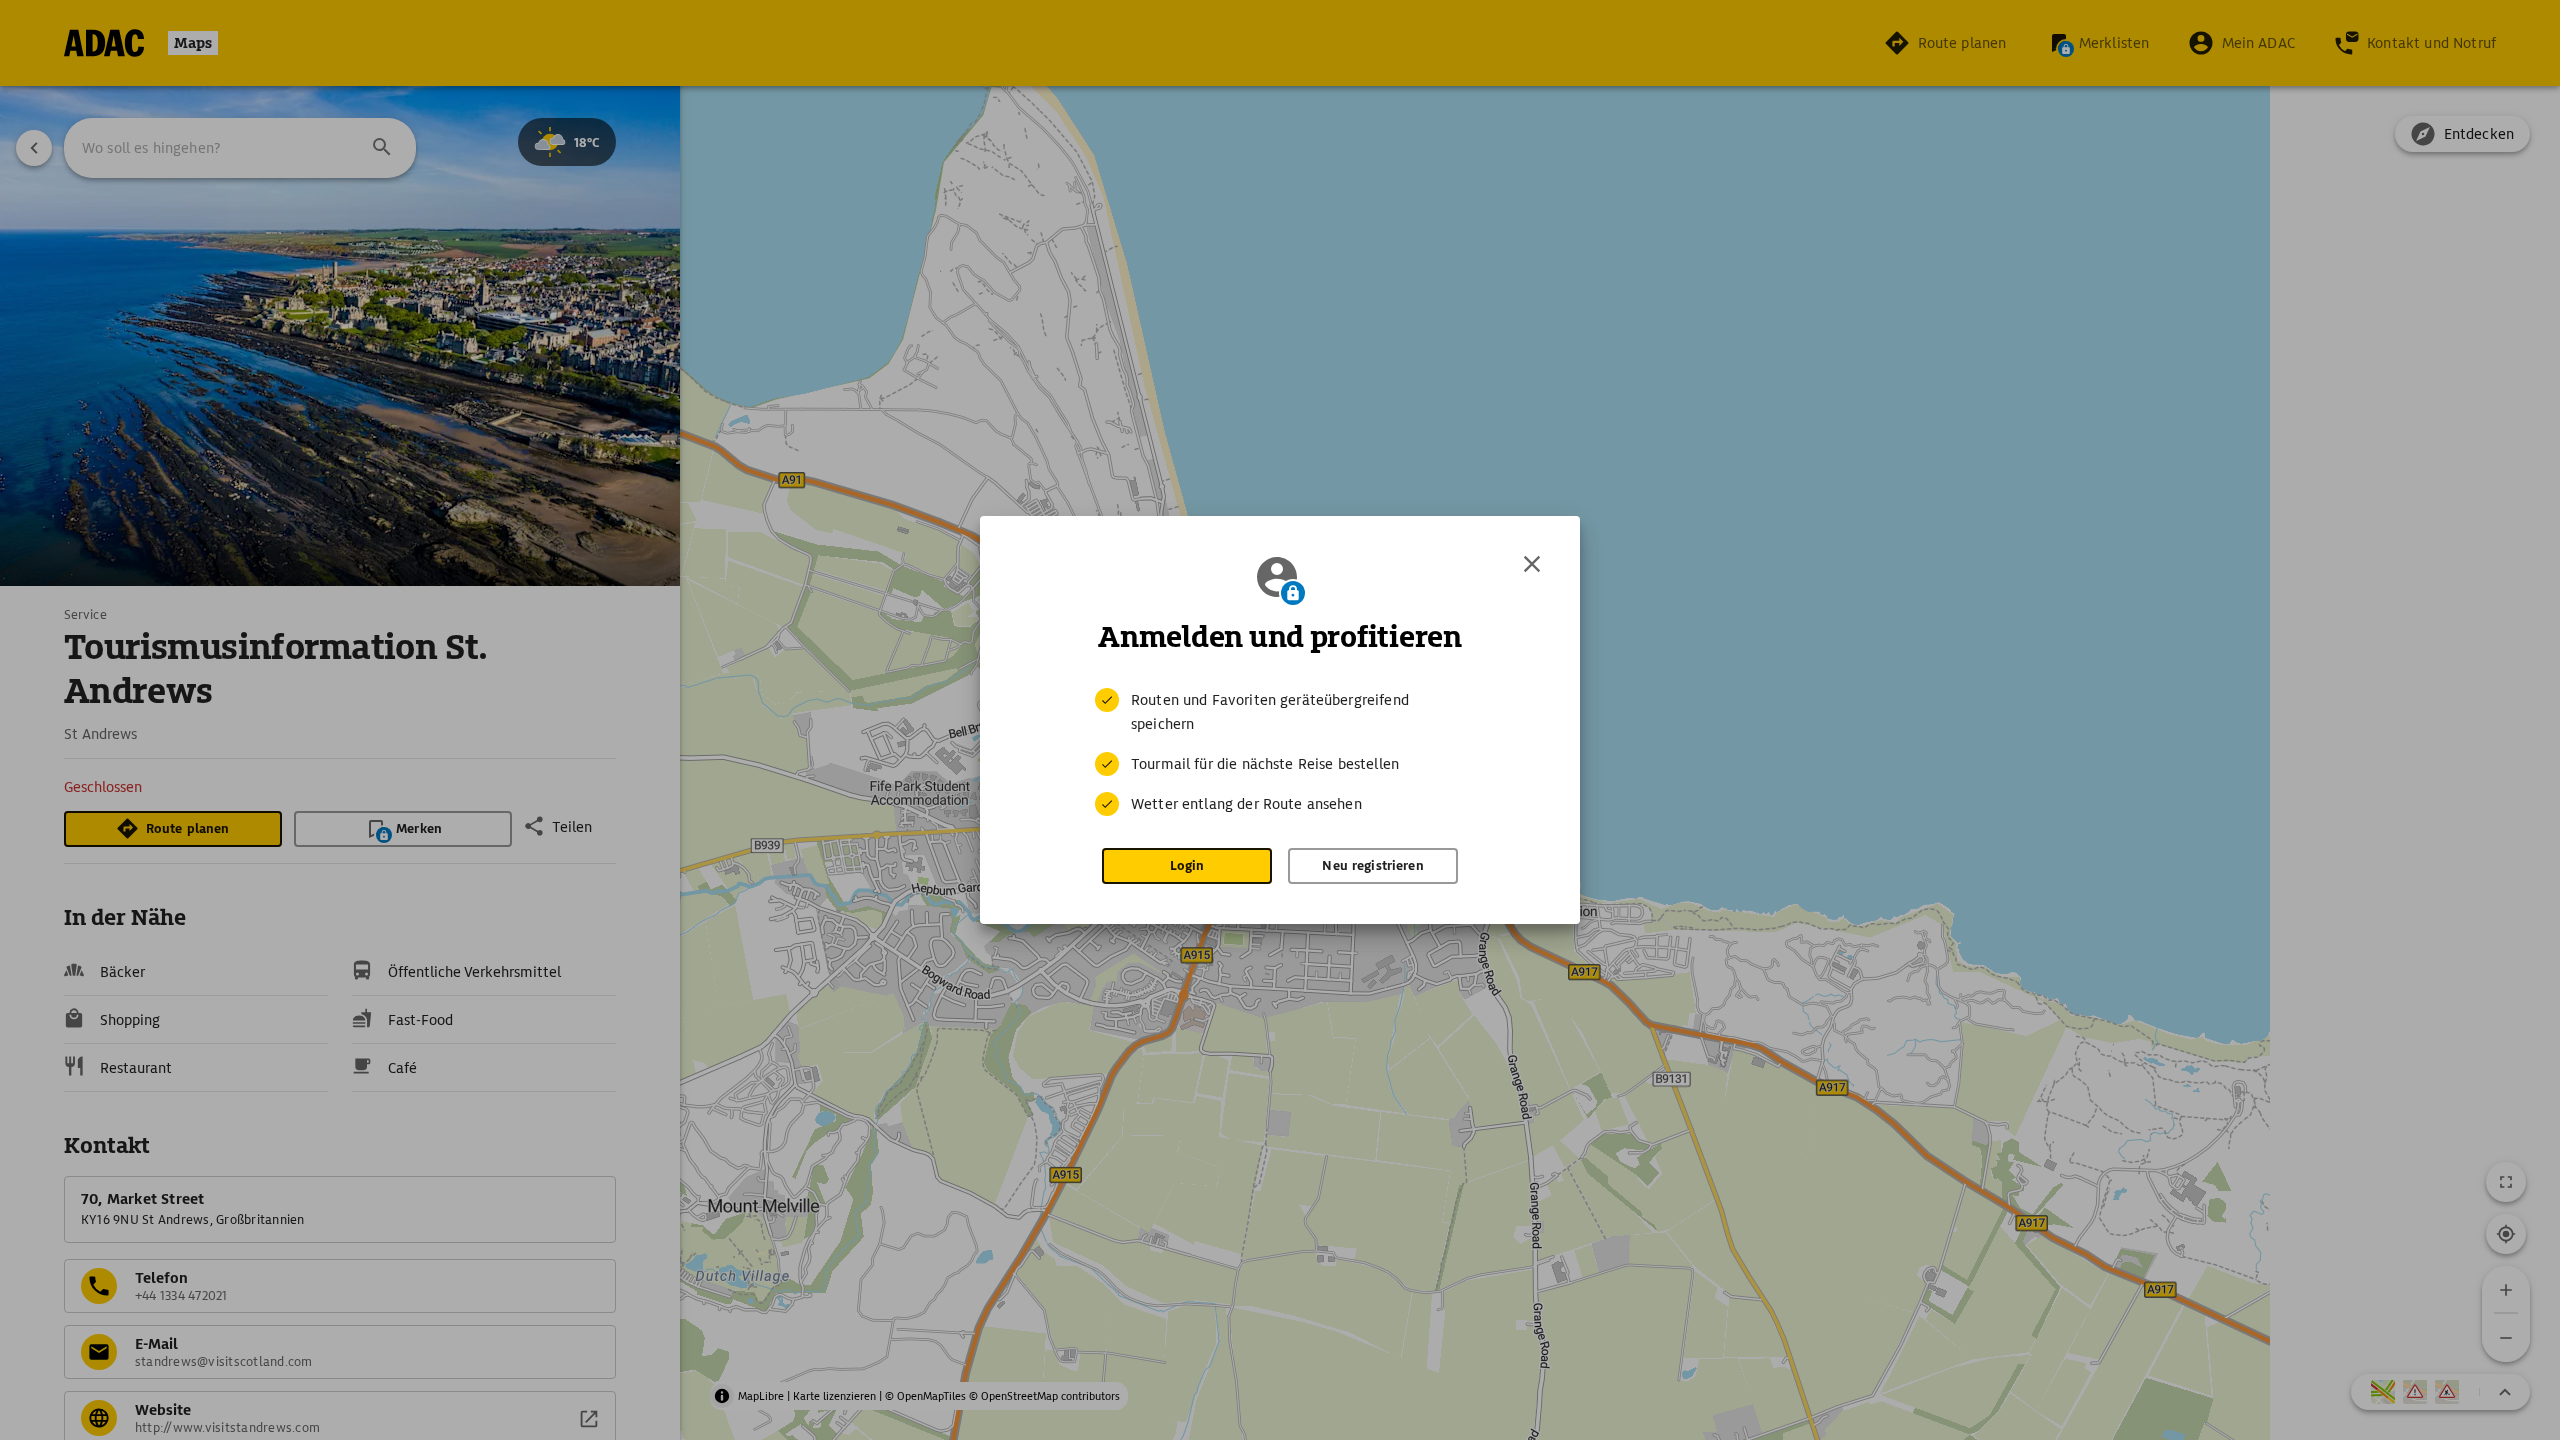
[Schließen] (1532, 564)
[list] (1280, 752)
